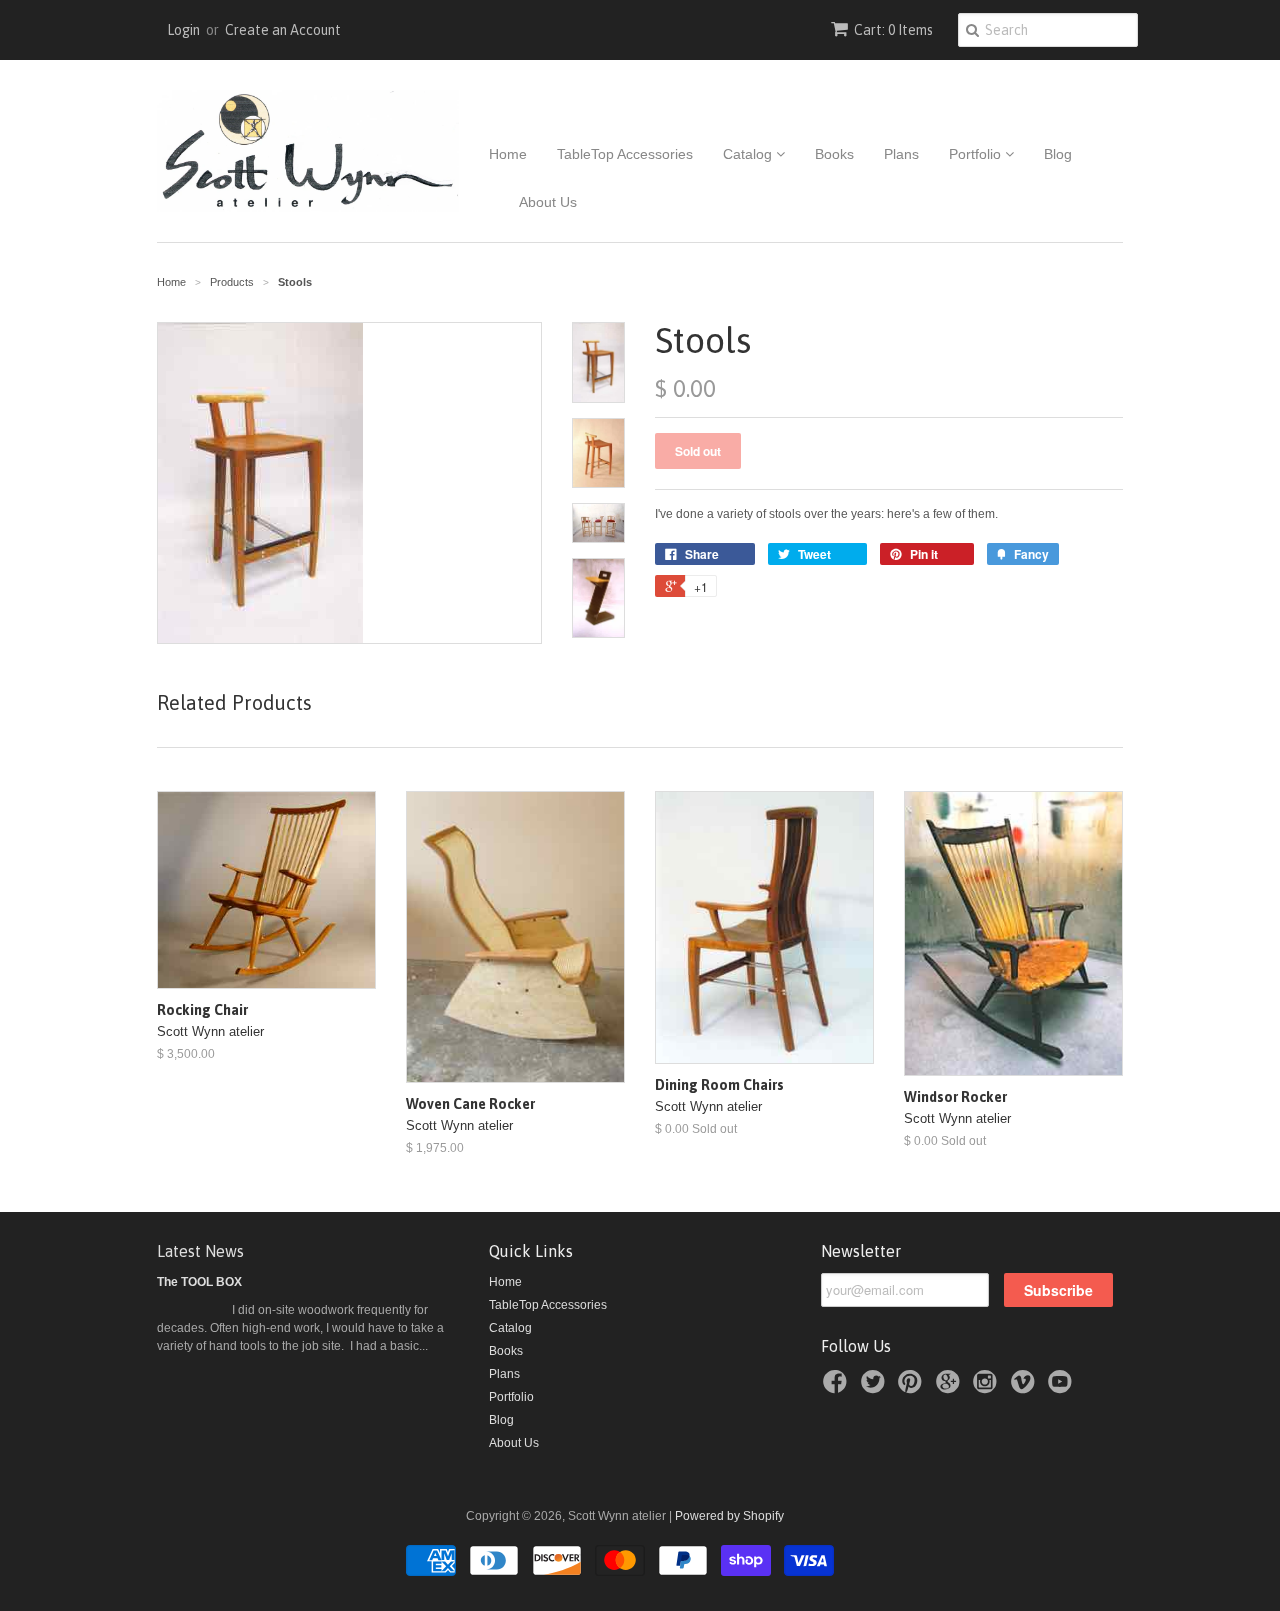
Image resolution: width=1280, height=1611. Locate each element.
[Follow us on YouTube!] (1063, 1388)
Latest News (200, 1251)
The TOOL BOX (199, 1282)
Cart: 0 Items (893, 30)
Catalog (749, 154)
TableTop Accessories (625, 154)
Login (183, 30)
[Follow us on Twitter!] (876, 1388)
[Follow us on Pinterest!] (913, 1388)
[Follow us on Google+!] (951, 1388)
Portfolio (977, 154)
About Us (548, 202)
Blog (1058, 154)
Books (834, 154)
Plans (901, 154)
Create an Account (283, 30)
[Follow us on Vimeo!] (1026, 1388)
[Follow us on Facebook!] (838, 1388)
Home (508, 154)
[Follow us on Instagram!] (988, 1388)
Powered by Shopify (729, 1516)
